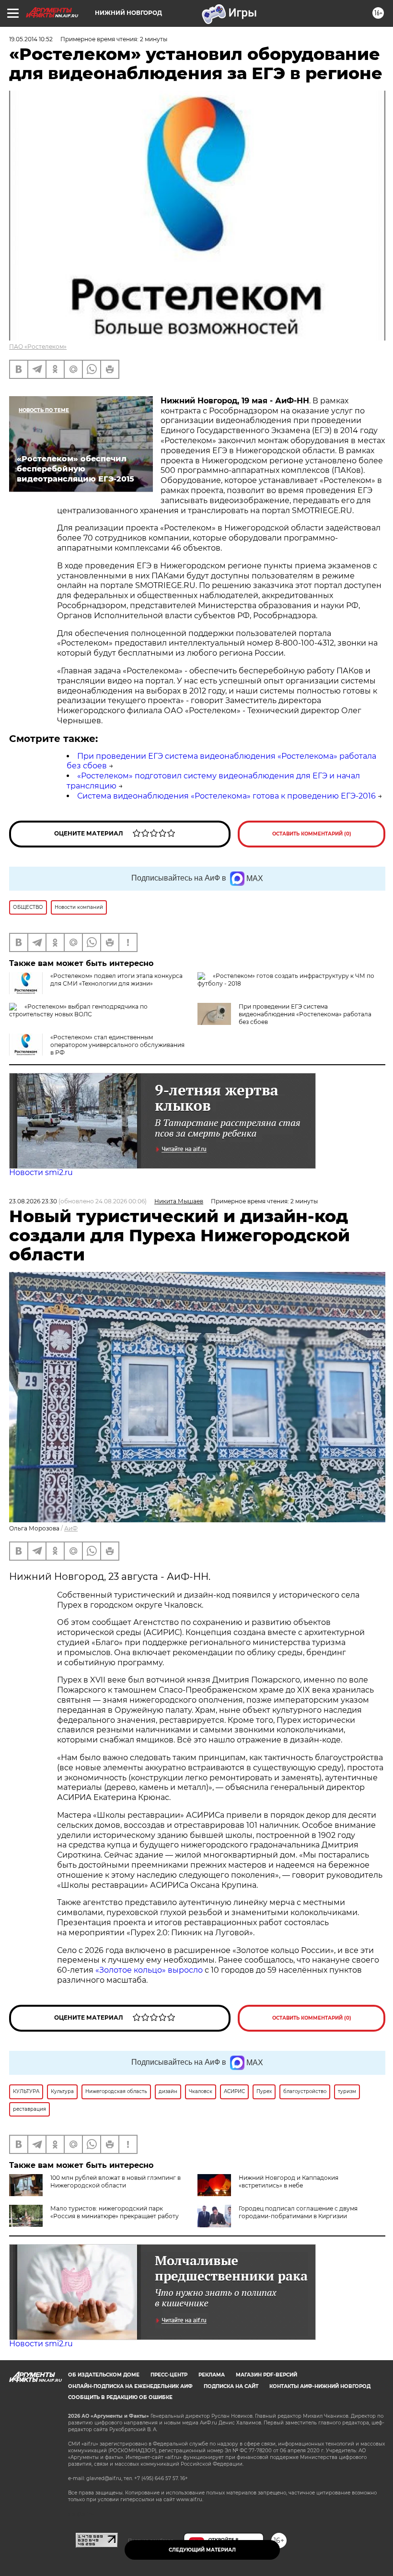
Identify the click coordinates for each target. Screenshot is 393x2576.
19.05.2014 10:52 (31, 39)
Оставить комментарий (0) (312, 834)
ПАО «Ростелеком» (38, 347)
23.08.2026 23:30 (33, 1201)
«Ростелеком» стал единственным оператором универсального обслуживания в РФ (117, 1045)
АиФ (71, 1528)
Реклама (212, 2375)
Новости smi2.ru (41, 1172)
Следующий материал (202, 2550)
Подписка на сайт (231, 2386)
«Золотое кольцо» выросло (150, 1970)
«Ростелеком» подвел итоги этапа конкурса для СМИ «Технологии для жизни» (116, 980)
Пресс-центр (169, 2375)
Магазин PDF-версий (266, 2375)
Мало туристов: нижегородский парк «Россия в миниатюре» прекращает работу (115, 2212)
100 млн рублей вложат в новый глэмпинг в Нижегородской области (116, 2182)
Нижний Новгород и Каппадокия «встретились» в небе (289, 2182)
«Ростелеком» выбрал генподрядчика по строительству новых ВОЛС (78, 1010)
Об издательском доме (104, 2375)
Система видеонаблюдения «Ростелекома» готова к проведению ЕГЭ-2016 (226, 796)
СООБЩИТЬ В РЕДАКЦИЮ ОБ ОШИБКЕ (120, 2397)
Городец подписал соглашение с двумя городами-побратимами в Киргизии (298, 2212)
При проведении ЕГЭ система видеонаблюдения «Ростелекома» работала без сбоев (305, 1014)
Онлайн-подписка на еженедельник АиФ (130, 2386)
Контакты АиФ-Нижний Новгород (320, 2386)
